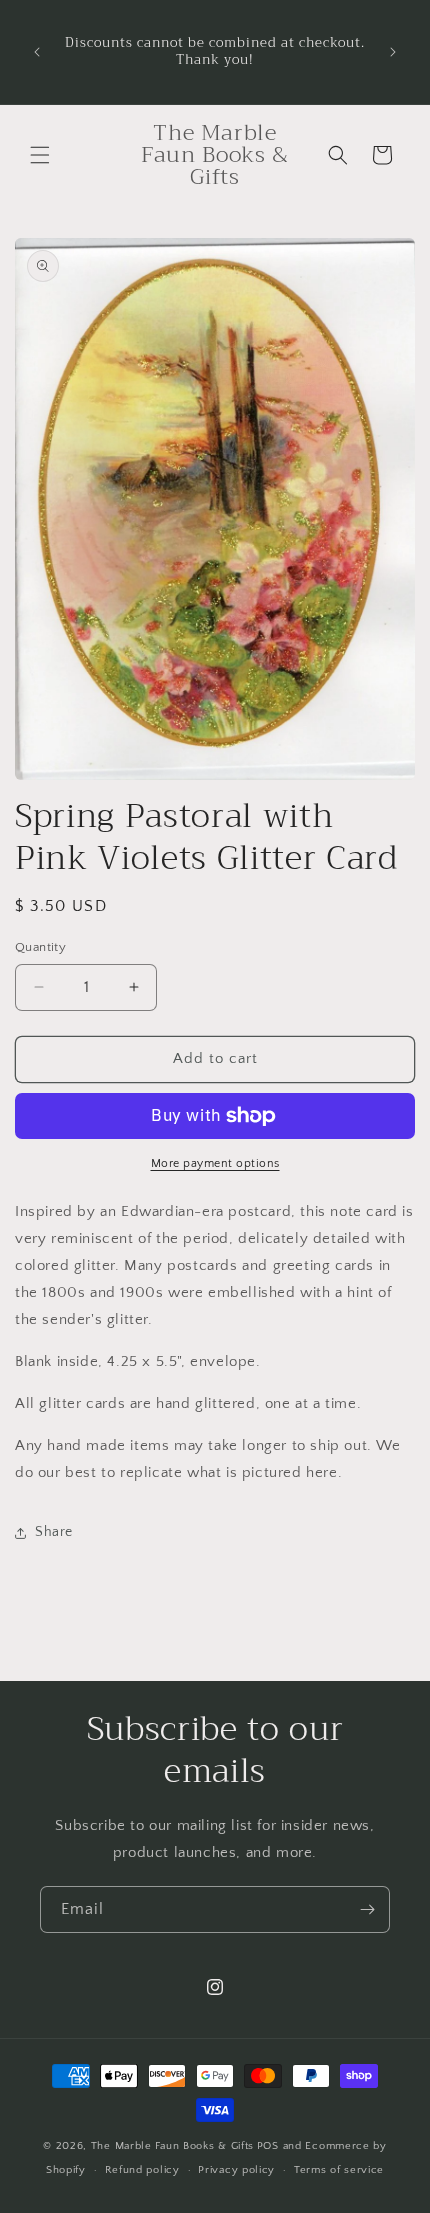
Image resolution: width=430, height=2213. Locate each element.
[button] (40, 155)
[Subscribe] (367, 1909)
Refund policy (142, 2170)
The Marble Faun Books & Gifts (172, 2146)
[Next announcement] (393, 52)
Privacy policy (236, 2170)
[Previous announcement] (37, 52)
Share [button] (54, 1532)
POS (268, 2146)
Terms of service (339, 2170)
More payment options (215, 1163)
